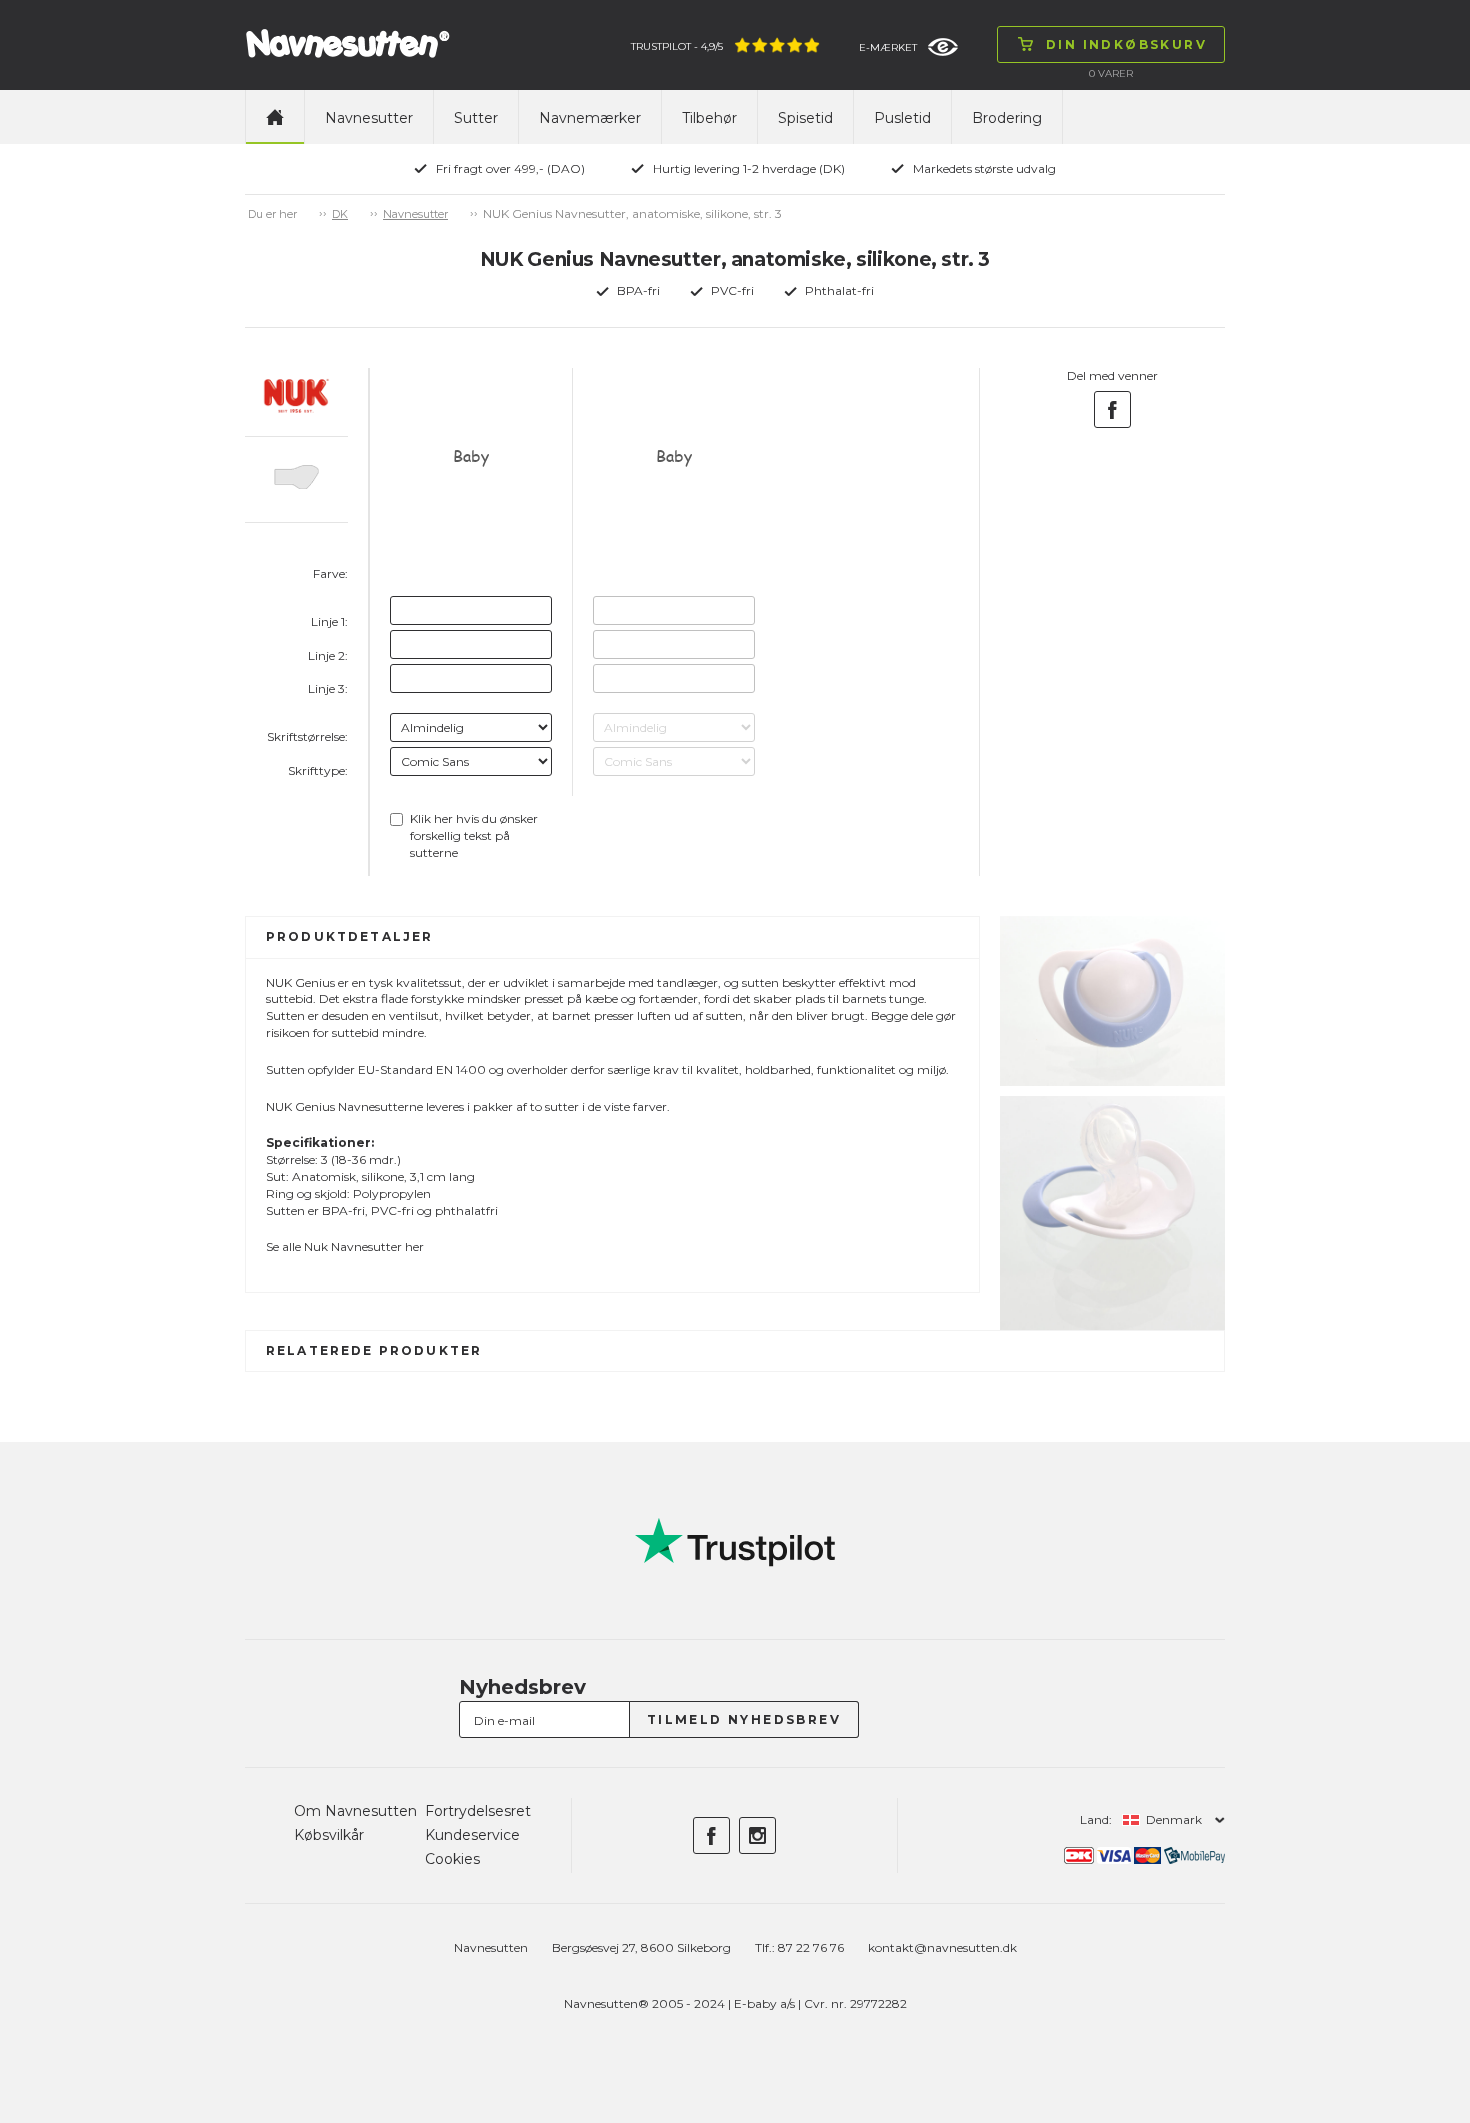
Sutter (476, 118)
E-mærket (888, 47)
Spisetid (805, 118)
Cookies (452, 1859)
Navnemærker (590, 118)
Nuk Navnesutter (353, 1246)
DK (340, 214)
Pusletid (902, 118)
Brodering (1007, 118)
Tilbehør (709, 118)
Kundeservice (472, 1835)
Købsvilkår (329, 1835)
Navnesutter (369, 118)
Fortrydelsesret (478, 1811)
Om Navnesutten (355, 1811)
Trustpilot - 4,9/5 (677, 46)
